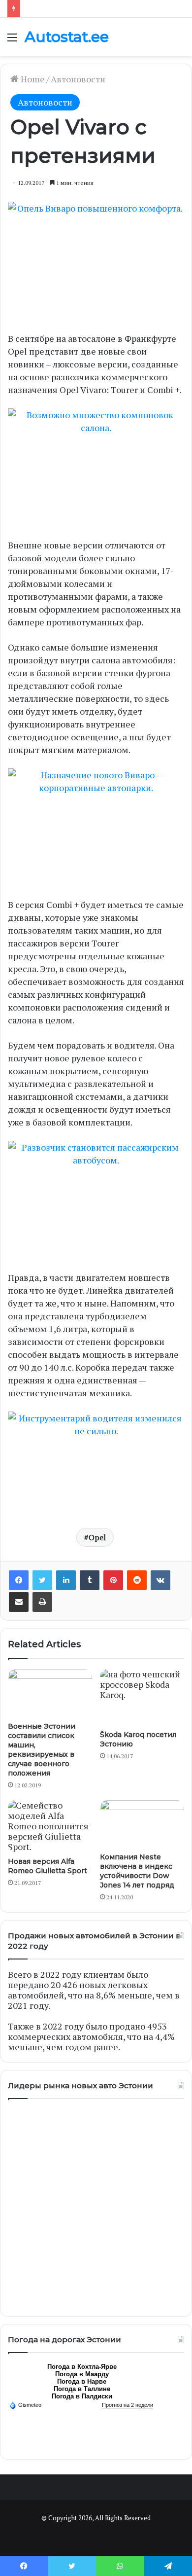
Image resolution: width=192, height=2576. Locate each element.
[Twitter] (42, 1580)
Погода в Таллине (82, 2389)
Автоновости (78, 79)
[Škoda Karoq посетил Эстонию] (142, 1697)
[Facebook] (19, 1580)
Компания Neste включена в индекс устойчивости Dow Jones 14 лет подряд (137, 1871)
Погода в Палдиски (82, 2396)
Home (32, 79)
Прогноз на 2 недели (128, 2405)
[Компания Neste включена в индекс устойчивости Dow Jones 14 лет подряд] (142, 1824)
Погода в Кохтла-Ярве (82, 2367)
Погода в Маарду (82, 2374)
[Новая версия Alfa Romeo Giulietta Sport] (50, 1826)
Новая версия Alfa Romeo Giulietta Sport (48, 1866)
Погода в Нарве (82, 2381)
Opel (97, 1537)
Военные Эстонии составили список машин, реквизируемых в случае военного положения (42, 1750)
